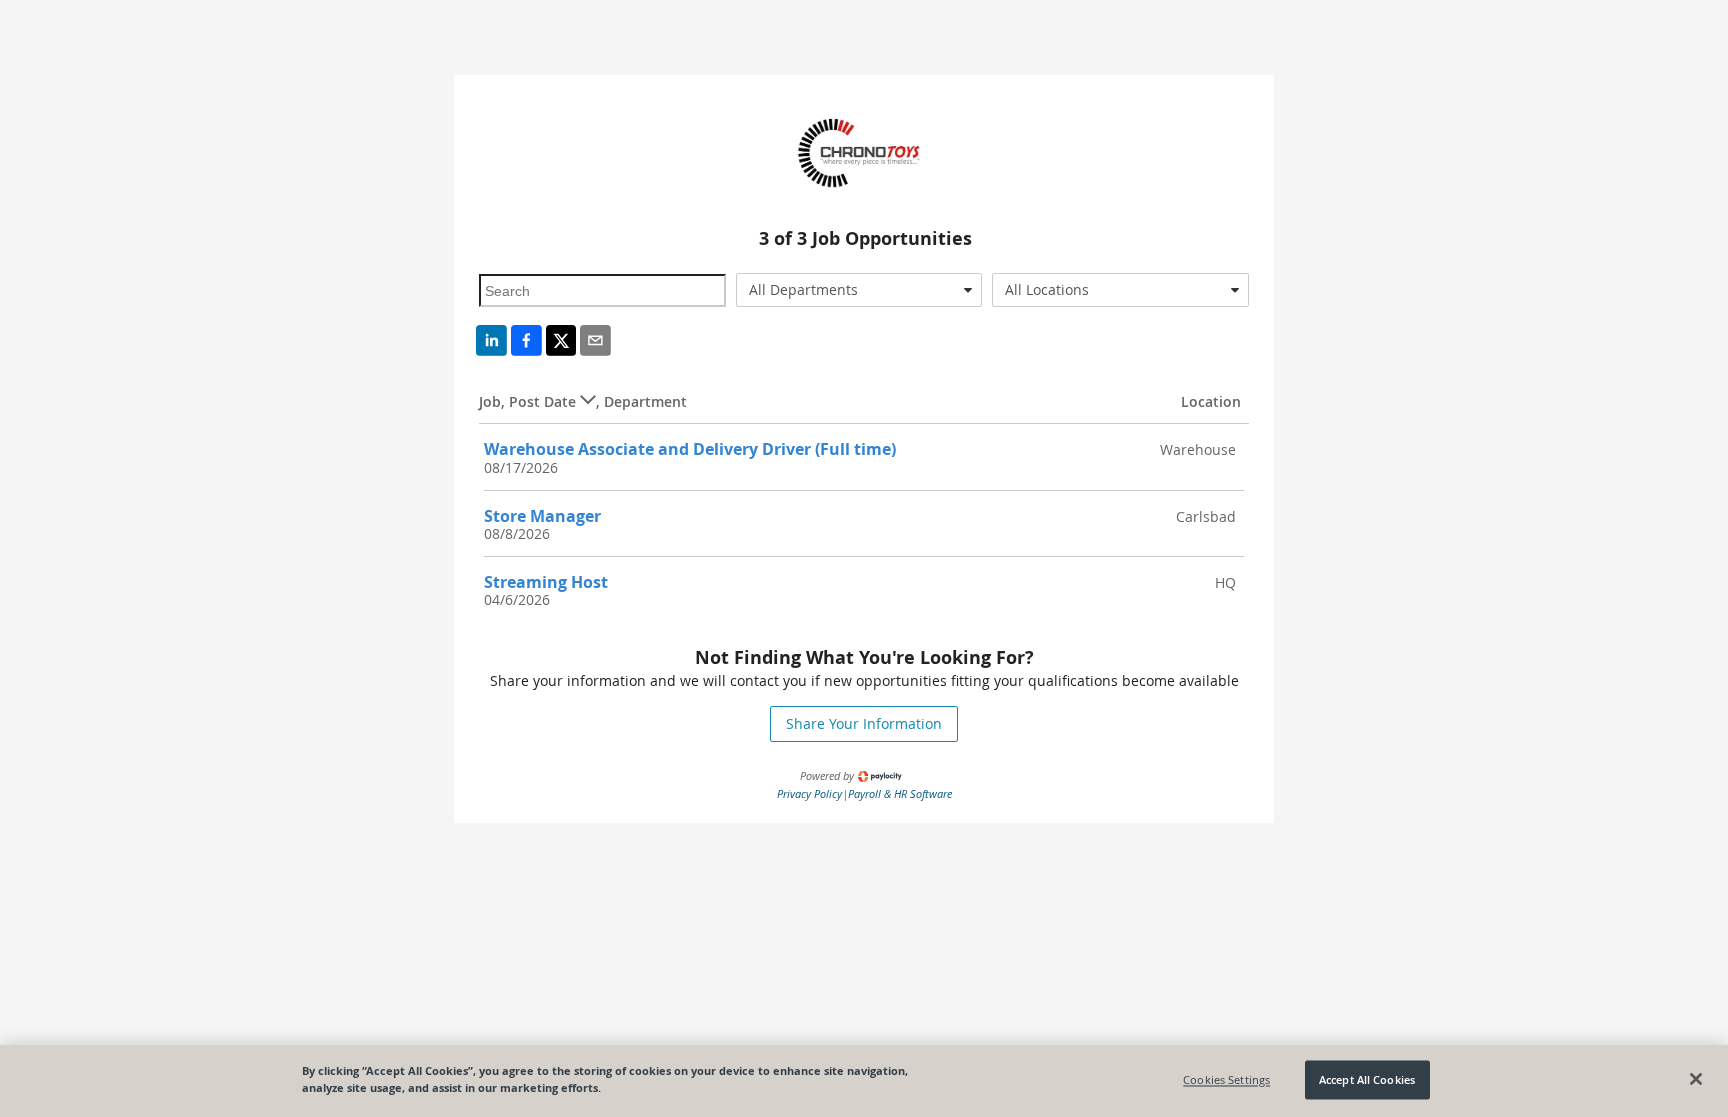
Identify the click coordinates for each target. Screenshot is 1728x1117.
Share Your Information (864, 723)
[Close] (1696, 1079)
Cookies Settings (1226, 1079)
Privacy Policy (809, 793)
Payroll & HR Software (900, 793)
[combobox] (859, 290)
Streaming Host (546, 582)
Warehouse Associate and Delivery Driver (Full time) (690, 449)
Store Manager (542, 516)
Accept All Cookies (1367, 1079)
